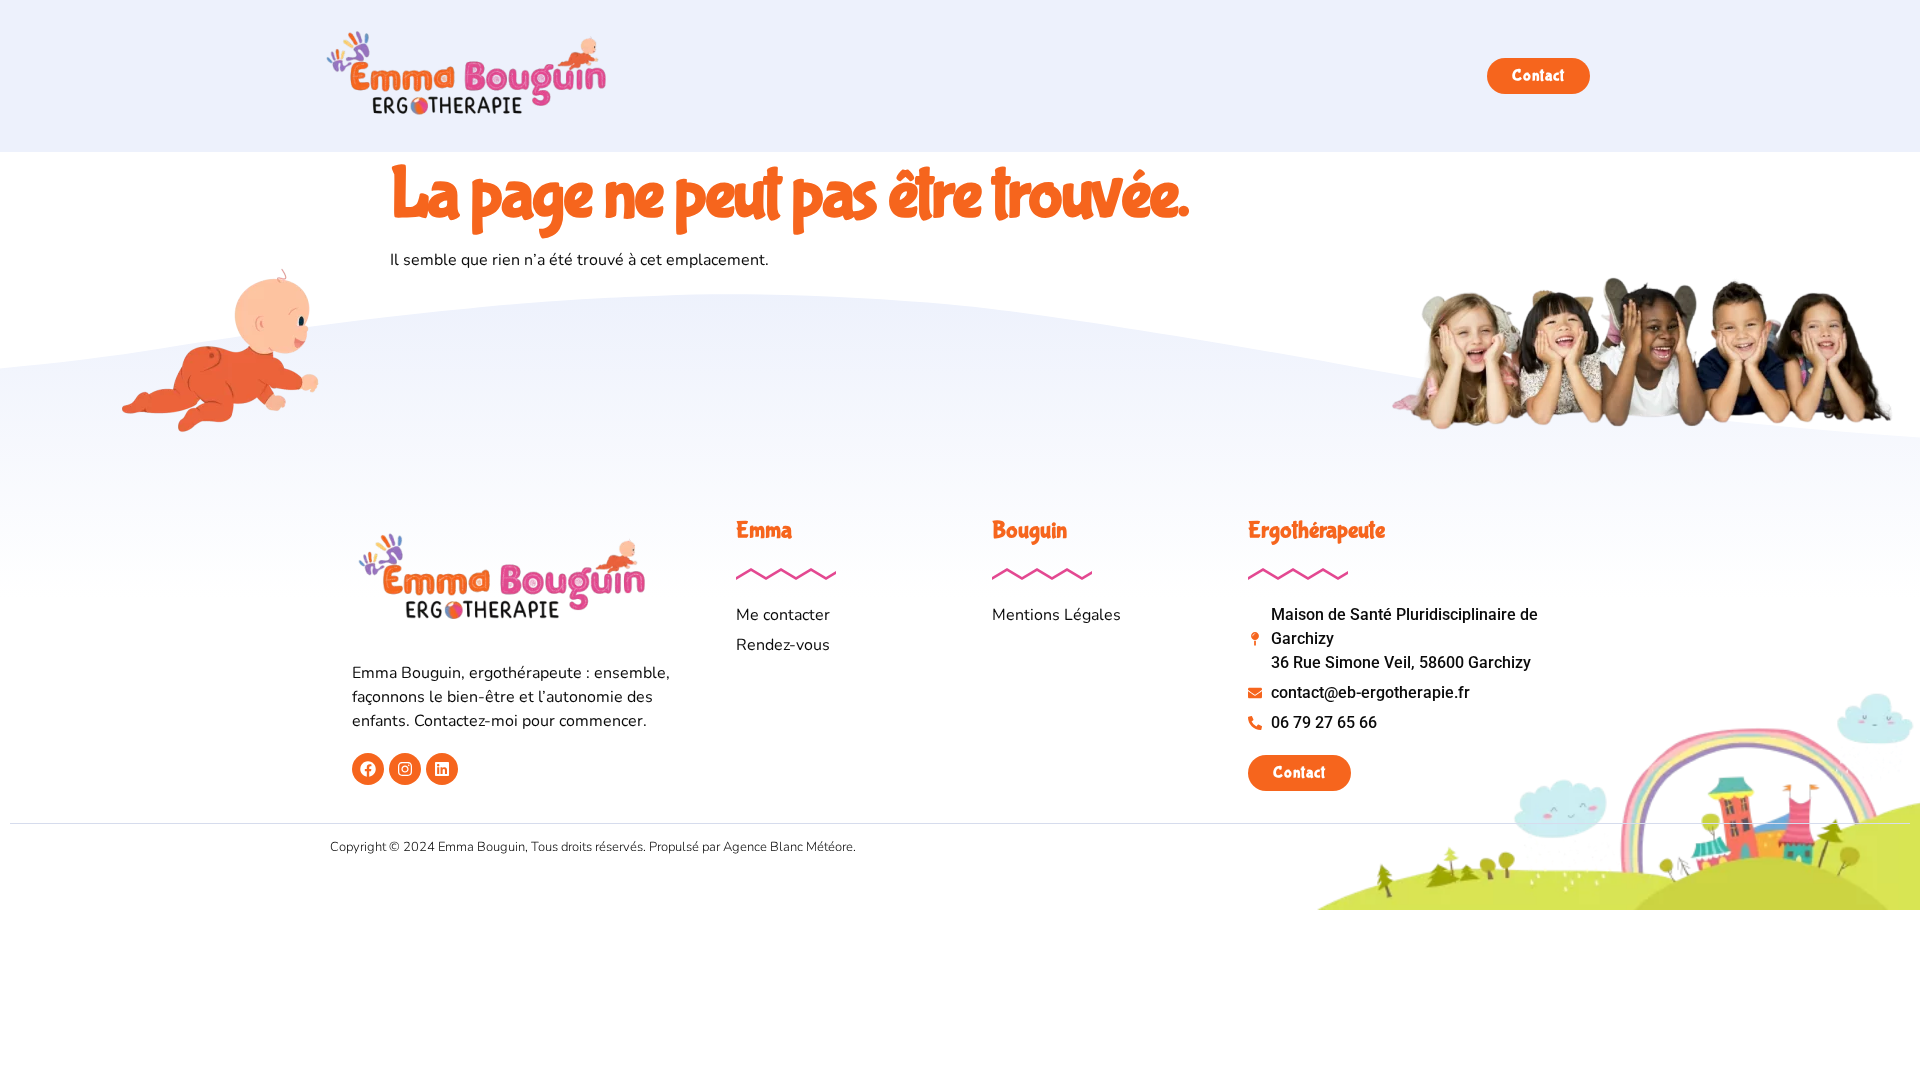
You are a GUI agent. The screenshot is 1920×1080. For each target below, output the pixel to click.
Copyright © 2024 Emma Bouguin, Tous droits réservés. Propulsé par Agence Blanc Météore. (593, 847)
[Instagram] (405, 769)
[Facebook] (368, 769)
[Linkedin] (442, 769)
